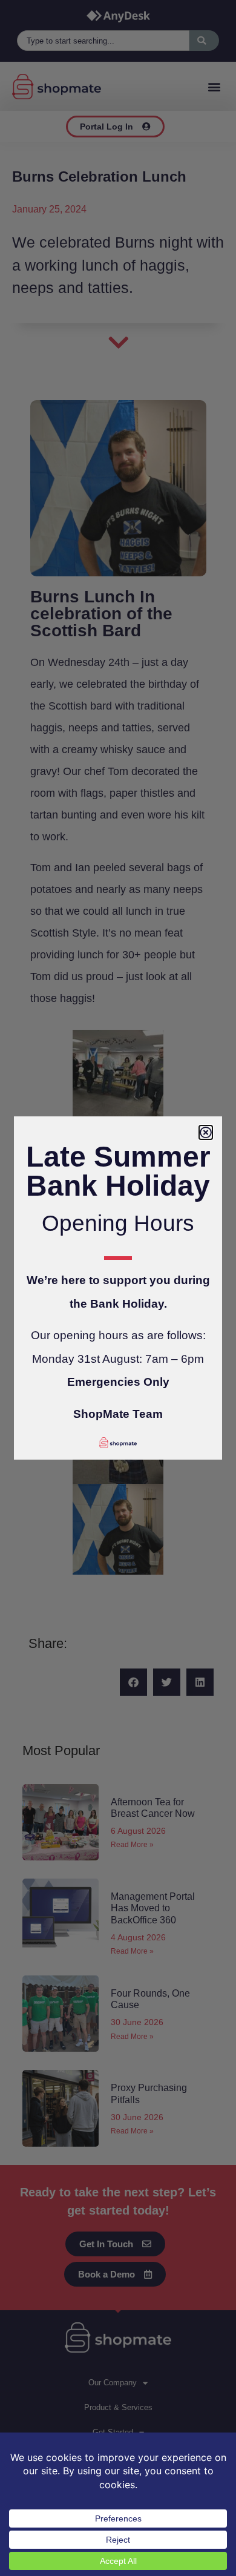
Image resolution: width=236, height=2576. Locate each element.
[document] (118, 1288)
